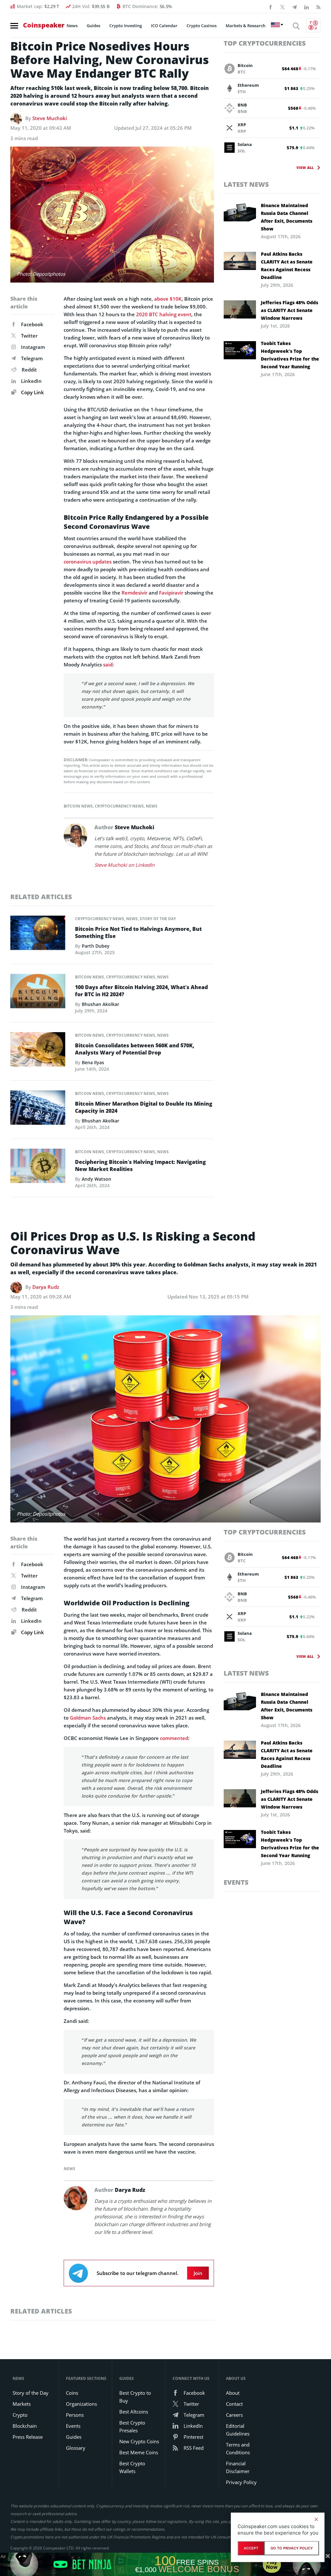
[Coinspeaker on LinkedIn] (306, 6)
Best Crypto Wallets (132, 2467)
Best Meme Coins (139, 2452)
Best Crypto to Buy (135, 2397)
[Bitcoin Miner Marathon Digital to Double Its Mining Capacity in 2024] (38, 1110)
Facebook (32, 324)
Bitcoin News (78, 806)
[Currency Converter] (313, 25)
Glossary (76, 2448)
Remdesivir (134, 593)
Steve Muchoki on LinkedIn (124, 865)
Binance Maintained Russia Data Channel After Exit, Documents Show (287, 217)
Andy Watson (96, 1179)
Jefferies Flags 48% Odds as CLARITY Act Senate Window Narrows (289, 310)
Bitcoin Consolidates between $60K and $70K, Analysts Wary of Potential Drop (135, 1049)
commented (174, 1738)
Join (198, 2273)
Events (236, 1882)
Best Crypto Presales (132, 2426)
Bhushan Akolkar (101, 1004)
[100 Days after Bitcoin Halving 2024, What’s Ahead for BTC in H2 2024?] (38, 993)
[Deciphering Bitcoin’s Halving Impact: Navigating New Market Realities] (38, 1168)
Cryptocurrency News (119, 806)
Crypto (20, 2415)
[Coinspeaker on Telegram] (294, 6)
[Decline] (316, 2519)
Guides (93, 26)
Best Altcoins (134, 2412)
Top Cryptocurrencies (265, 43)
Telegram (32, 358)
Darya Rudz (46, 1287)
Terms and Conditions (238, 2448)
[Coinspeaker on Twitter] (283, 6)
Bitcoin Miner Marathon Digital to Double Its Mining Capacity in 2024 (144, 1107)
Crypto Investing (126, 26)
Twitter (29, 336)
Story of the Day (158, 919)
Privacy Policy (241, 2482)
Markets (22, 2404)
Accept (251, 2548)
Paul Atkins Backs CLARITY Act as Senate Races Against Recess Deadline (287, 266)
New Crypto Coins (139, 2441)
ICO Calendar (164, 26)
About (233, 2393)
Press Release (28, 2437)
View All (305, 167)
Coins (72, 2393)
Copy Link (32, 392)
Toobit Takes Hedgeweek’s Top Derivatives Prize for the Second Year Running (290, 355)
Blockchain (25, 2426)
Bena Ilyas (93, 1062)
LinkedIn (31, 381)
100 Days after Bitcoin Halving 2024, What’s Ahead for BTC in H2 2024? (141, 991)
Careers (234, 2415)
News (72, 26)
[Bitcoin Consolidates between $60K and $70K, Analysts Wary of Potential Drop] (38, 1051)
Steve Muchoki (50, 118)
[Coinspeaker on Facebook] (271, 6)
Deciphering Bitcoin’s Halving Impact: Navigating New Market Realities (140, 1165)
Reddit (29, 370)
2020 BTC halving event (164, 314)
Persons (75, 2415)
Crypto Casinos (202, 26)
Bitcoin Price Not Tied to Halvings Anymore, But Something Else (138, 932)
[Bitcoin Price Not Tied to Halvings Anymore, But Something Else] (38, 935)
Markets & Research (246, 26)
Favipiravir (171, 593)
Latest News (246, 184)
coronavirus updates (88, 562)
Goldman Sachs (88, 1718)
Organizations (81, 2404)
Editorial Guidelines (238, 2430)
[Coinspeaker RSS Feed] (318, 6)
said (108, 664)
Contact (234, 2404)
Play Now (272, 2564)
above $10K (168, 299)
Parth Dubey (96, 946)
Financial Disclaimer (238, 2467)
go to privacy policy (292, 2548)
